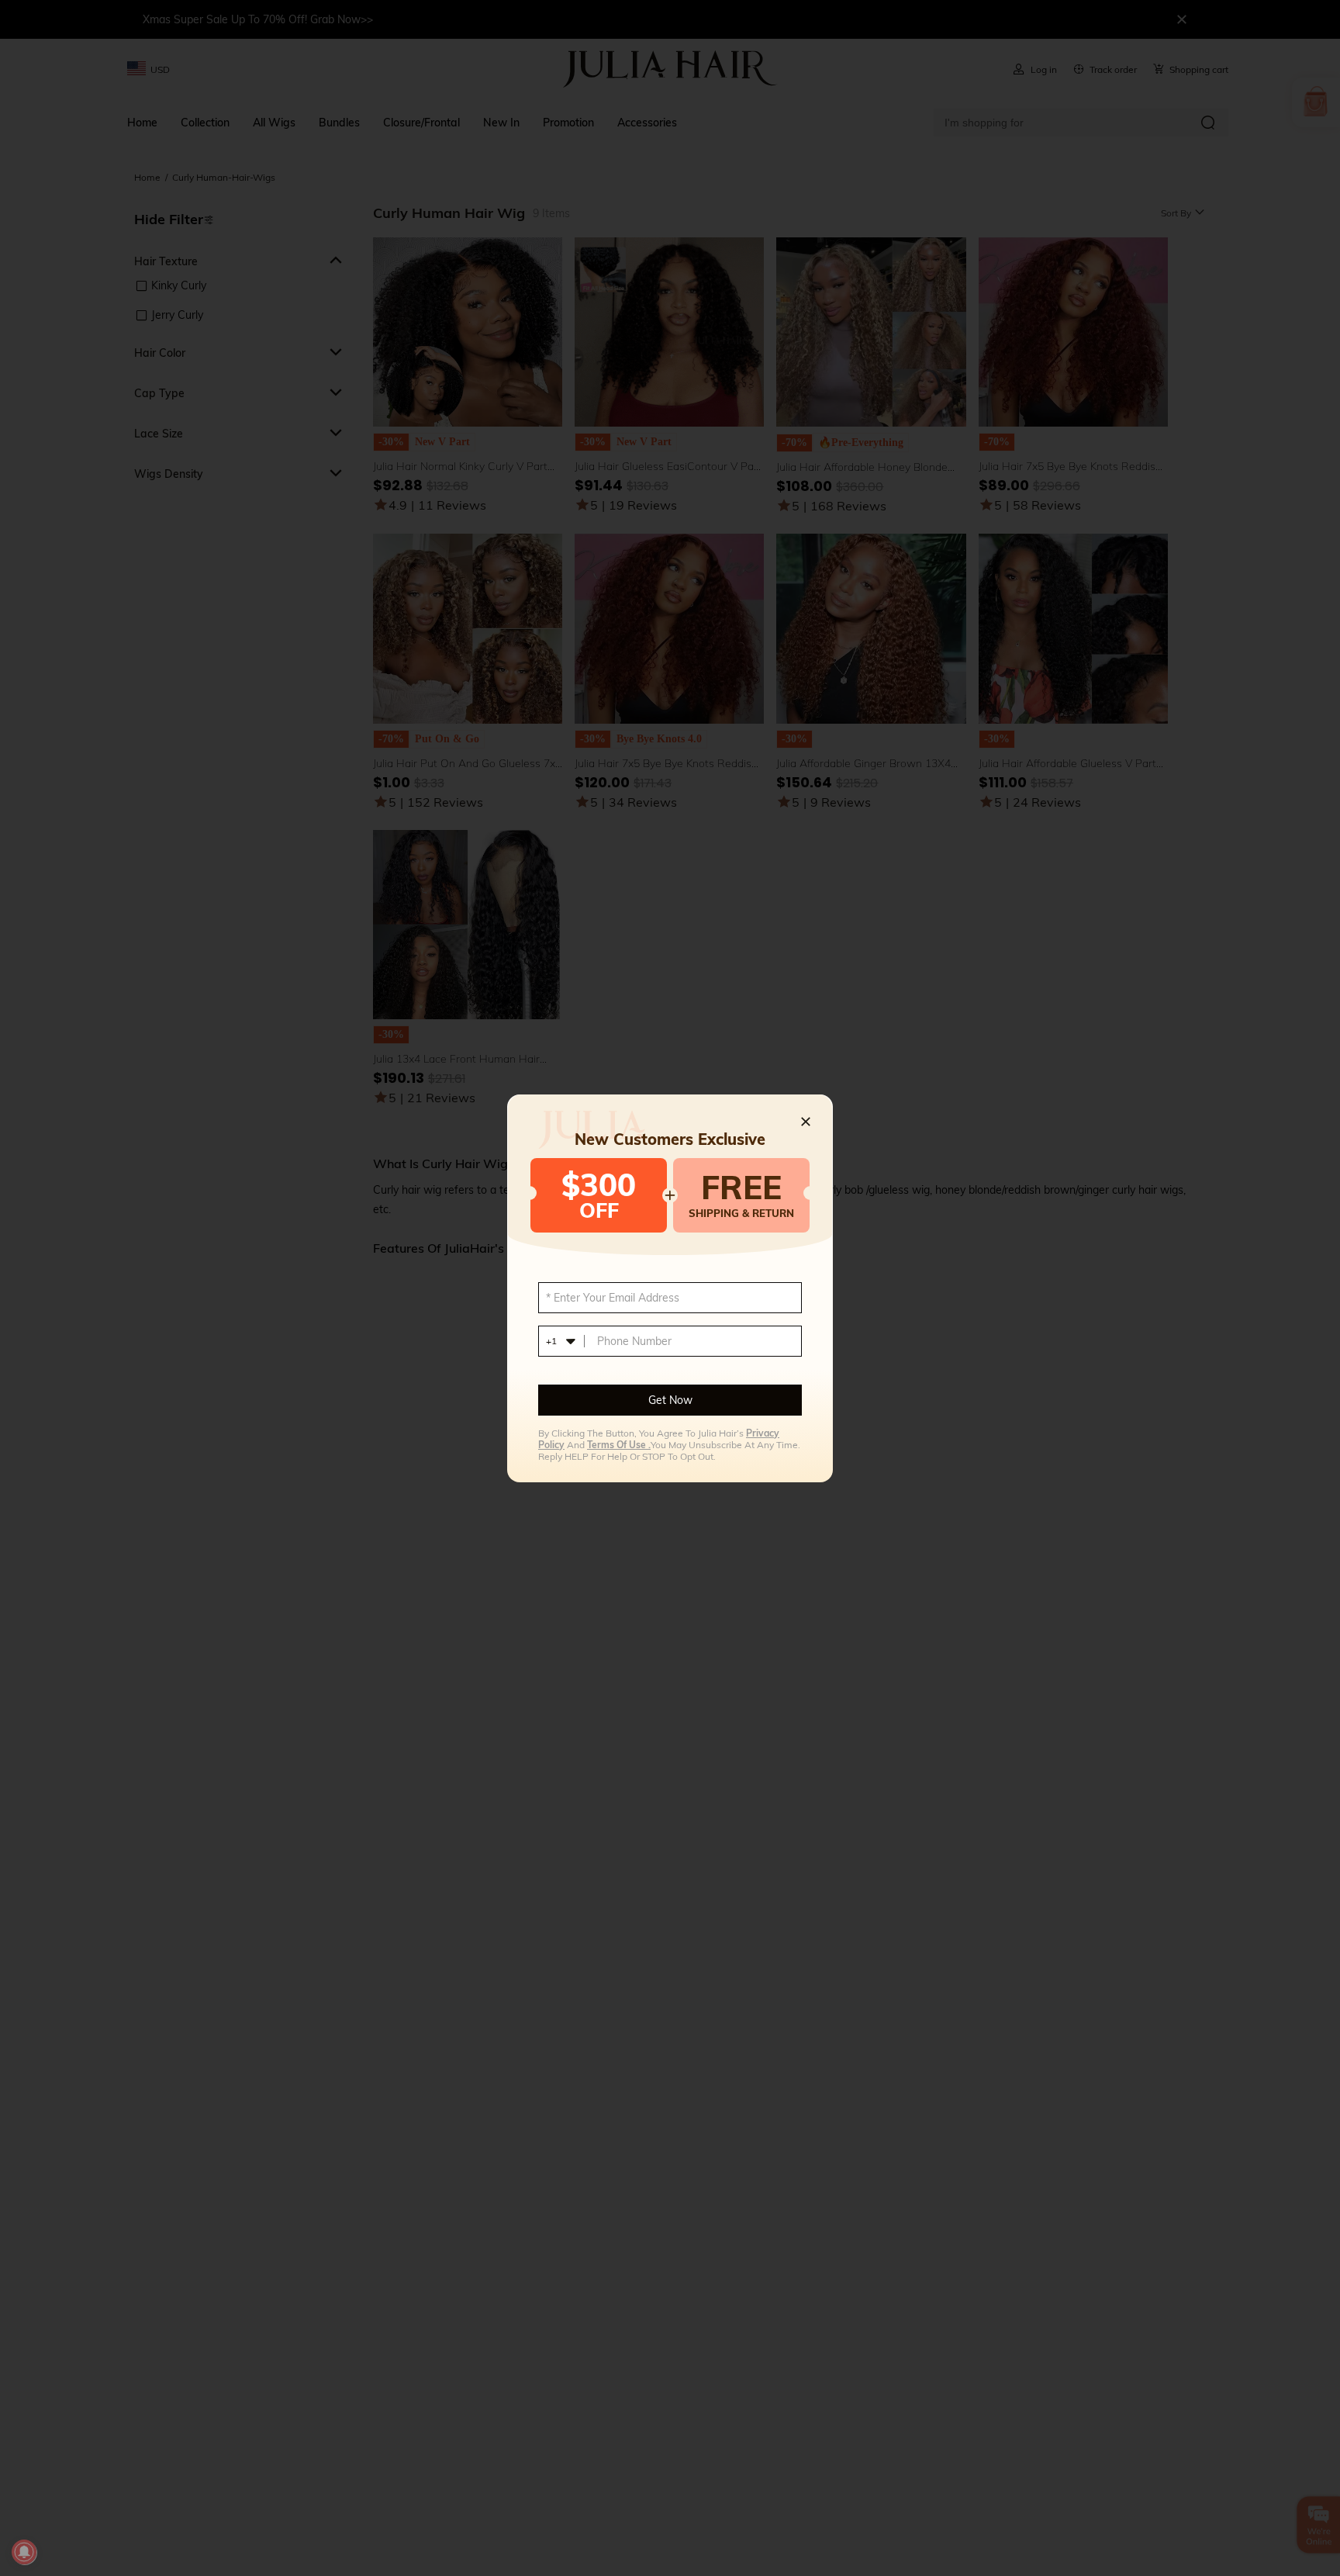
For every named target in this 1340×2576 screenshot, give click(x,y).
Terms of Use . (619, 1445)
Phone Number (634, 1341)
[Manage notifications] (24, 2552)
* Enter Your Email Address (613, 1298)
